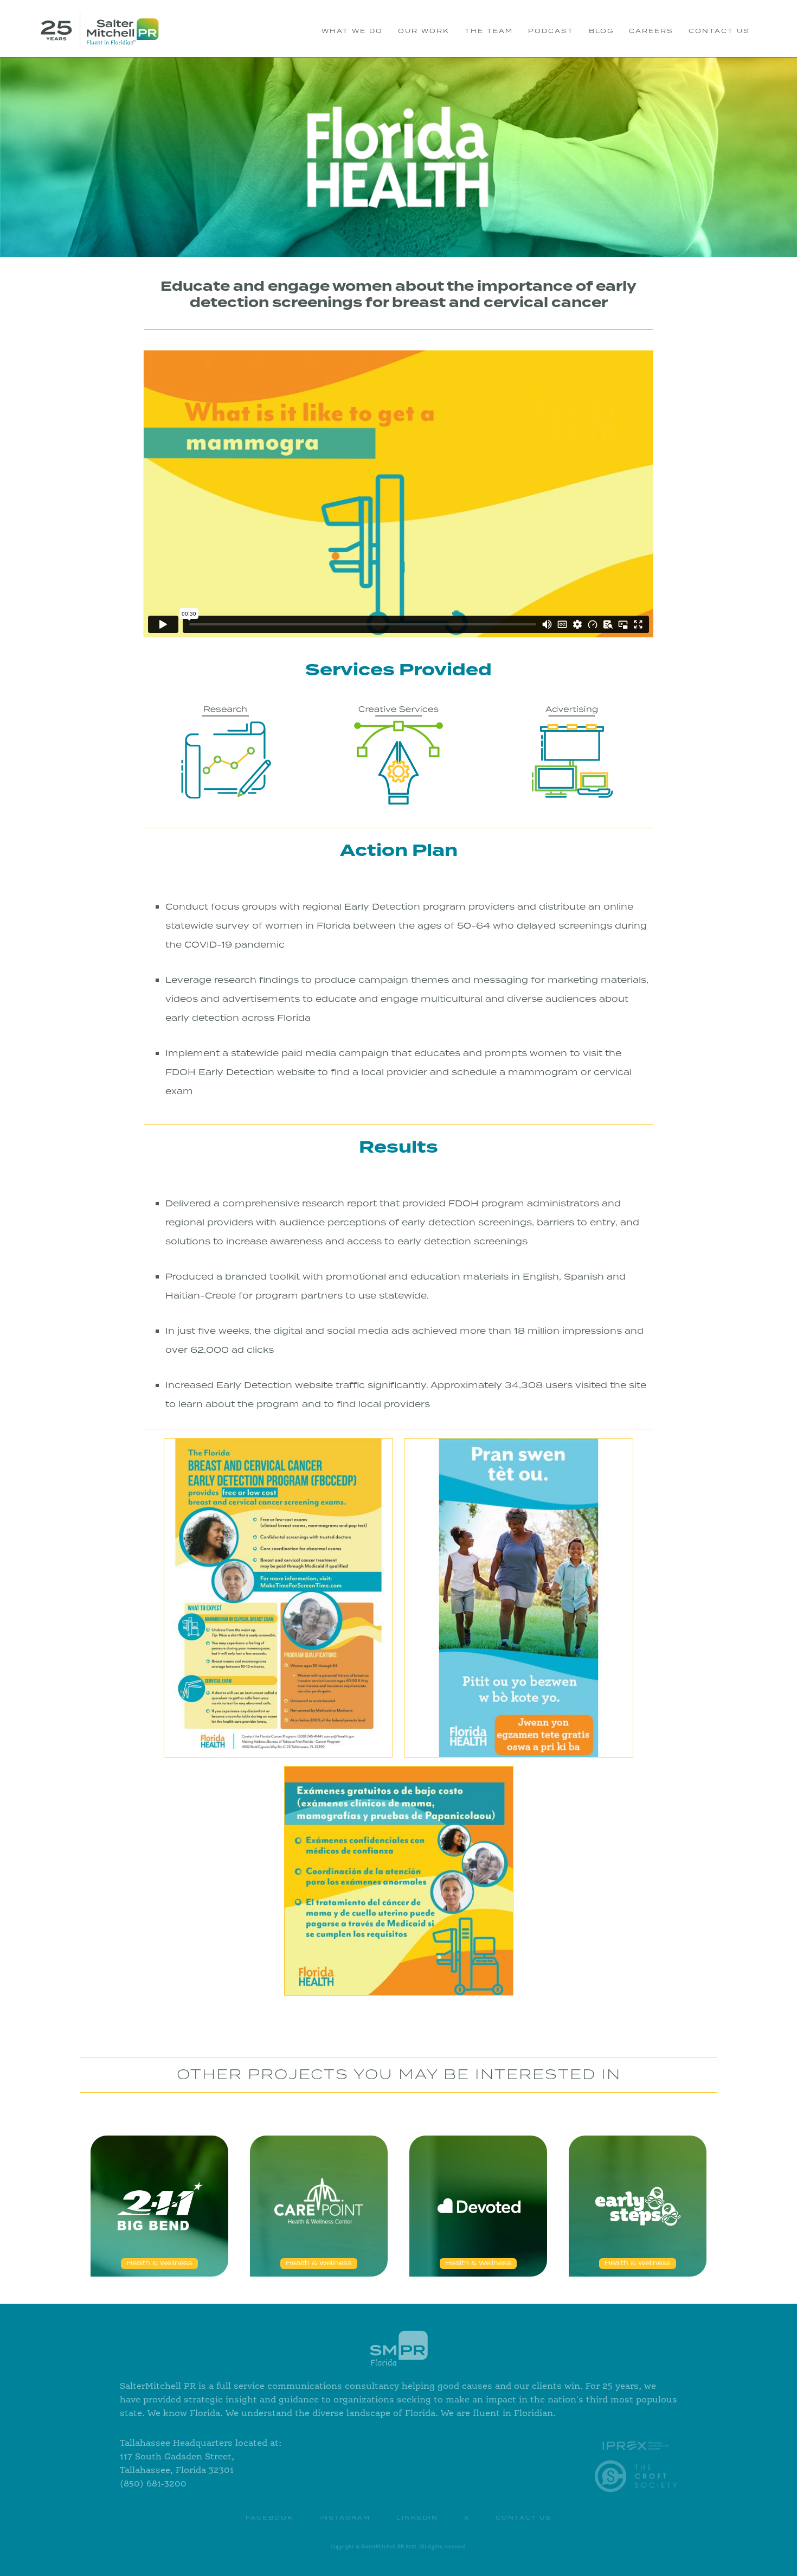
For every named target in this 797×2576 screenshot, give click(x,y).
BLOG (601, 31)
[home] (100, 28)
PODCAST (551, 31)
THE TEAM (489, 31)
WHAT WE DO (352, 31)
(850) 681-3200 (153, 2484)
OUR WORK (424, 31)
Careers (651, 31)
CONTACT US (719, 31)
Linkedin (417, 2518)
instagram (345, 2518)
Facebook (269, 2518)
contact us (523, 2518)
